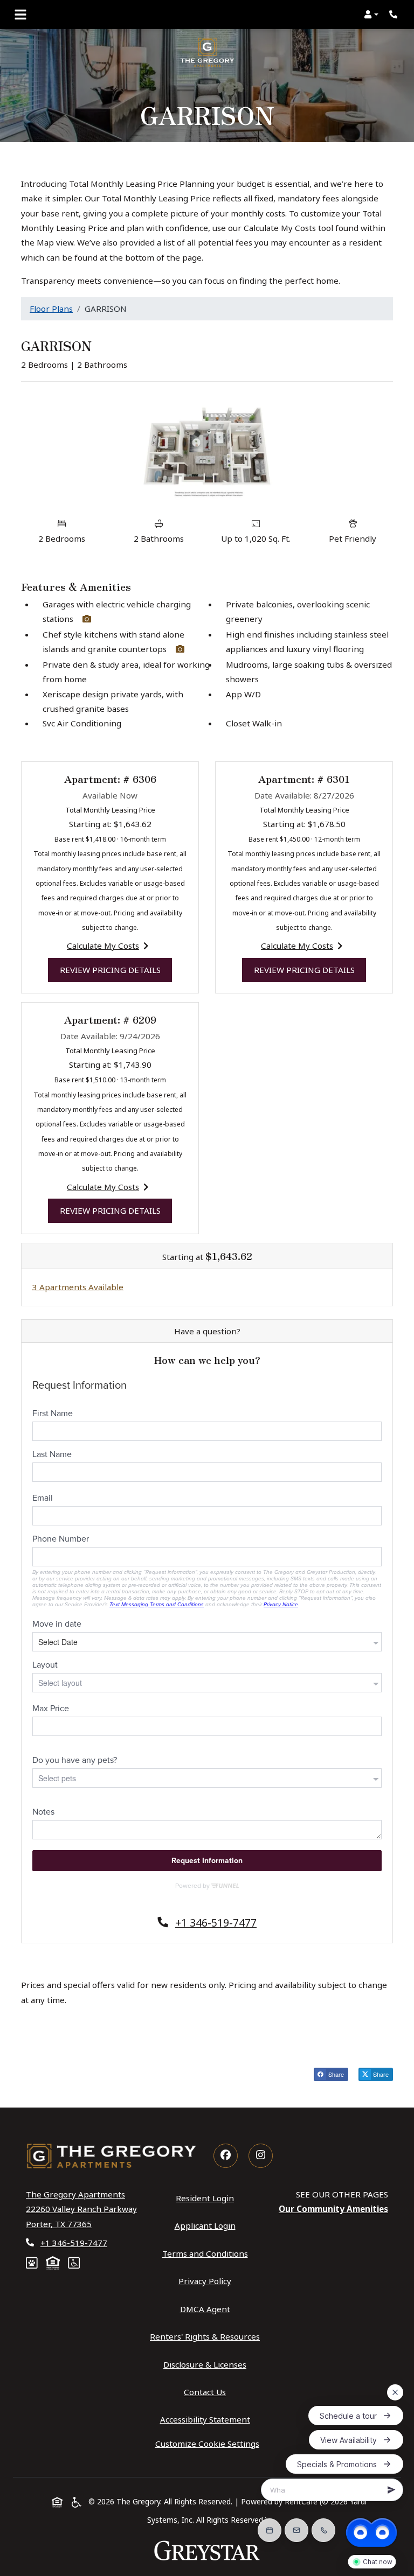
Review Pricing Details (116, 969)
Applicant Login (207, 2225)
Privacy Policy (207, 2281)
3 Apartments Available (78, 1287)
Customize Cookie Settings (207, 2444)
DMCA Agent (207, 2309)
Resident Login (207, 2198)
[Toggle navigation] (20, 15)
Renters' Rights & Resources (207, 2336)
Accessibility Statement (207, 2419)
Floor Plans (51, 309)
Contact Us (205, 2392)
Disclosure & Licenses (207, 2364)
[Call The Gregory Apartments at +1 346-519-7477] (395, 15)
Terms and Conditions (207, 2253)
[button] (371, 15)
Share (337, 2075)
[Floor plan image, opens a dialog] (207, 451)
